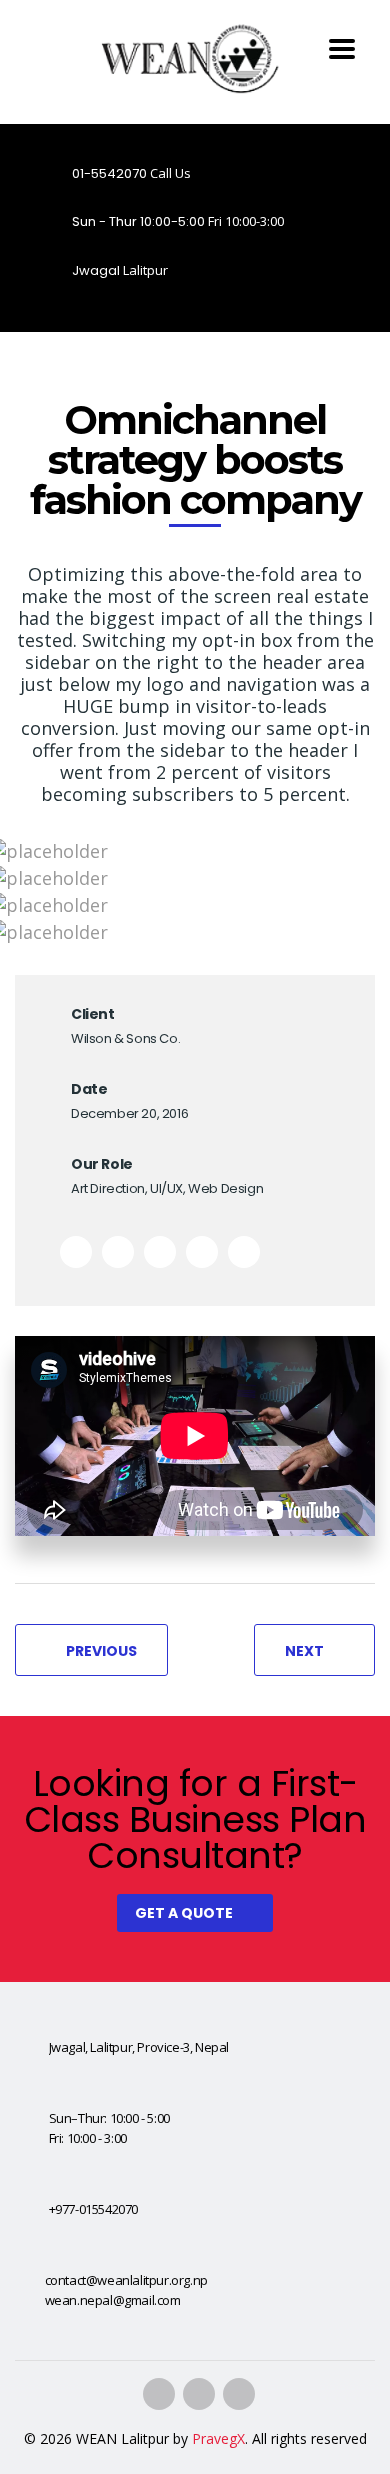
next (304, 1651)
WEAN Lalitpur (122, 2438)
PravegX (218, 2438)
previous (101, 1651)
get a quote (184, 1913)
